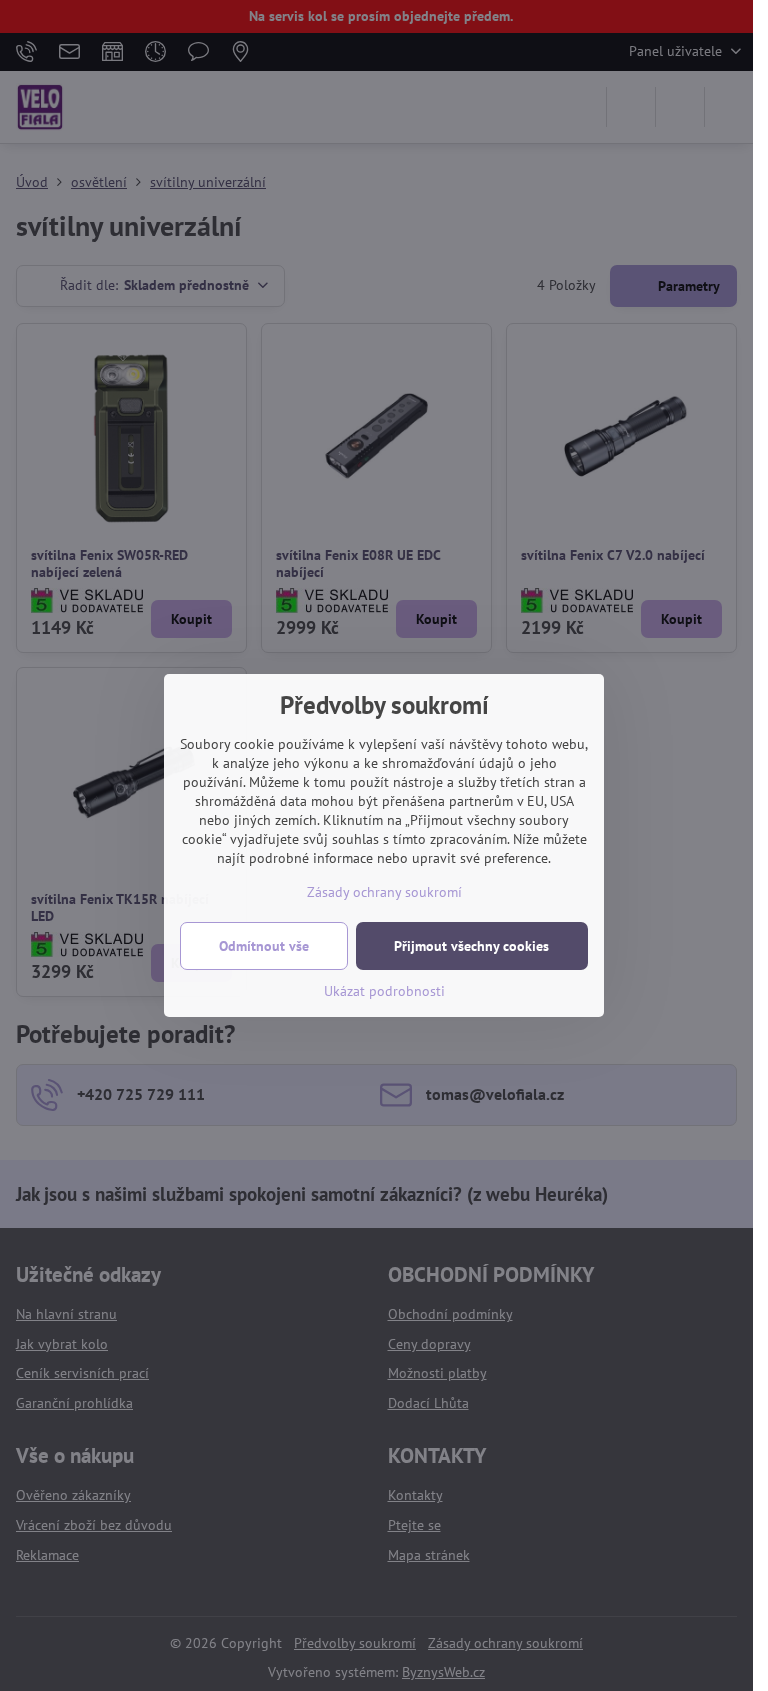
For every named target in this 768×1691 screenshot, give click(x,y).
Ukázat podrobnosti (384, 991)
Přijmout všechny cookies (471, 946)
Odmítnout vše (264, 946)
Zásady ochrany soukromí (384, 892)
